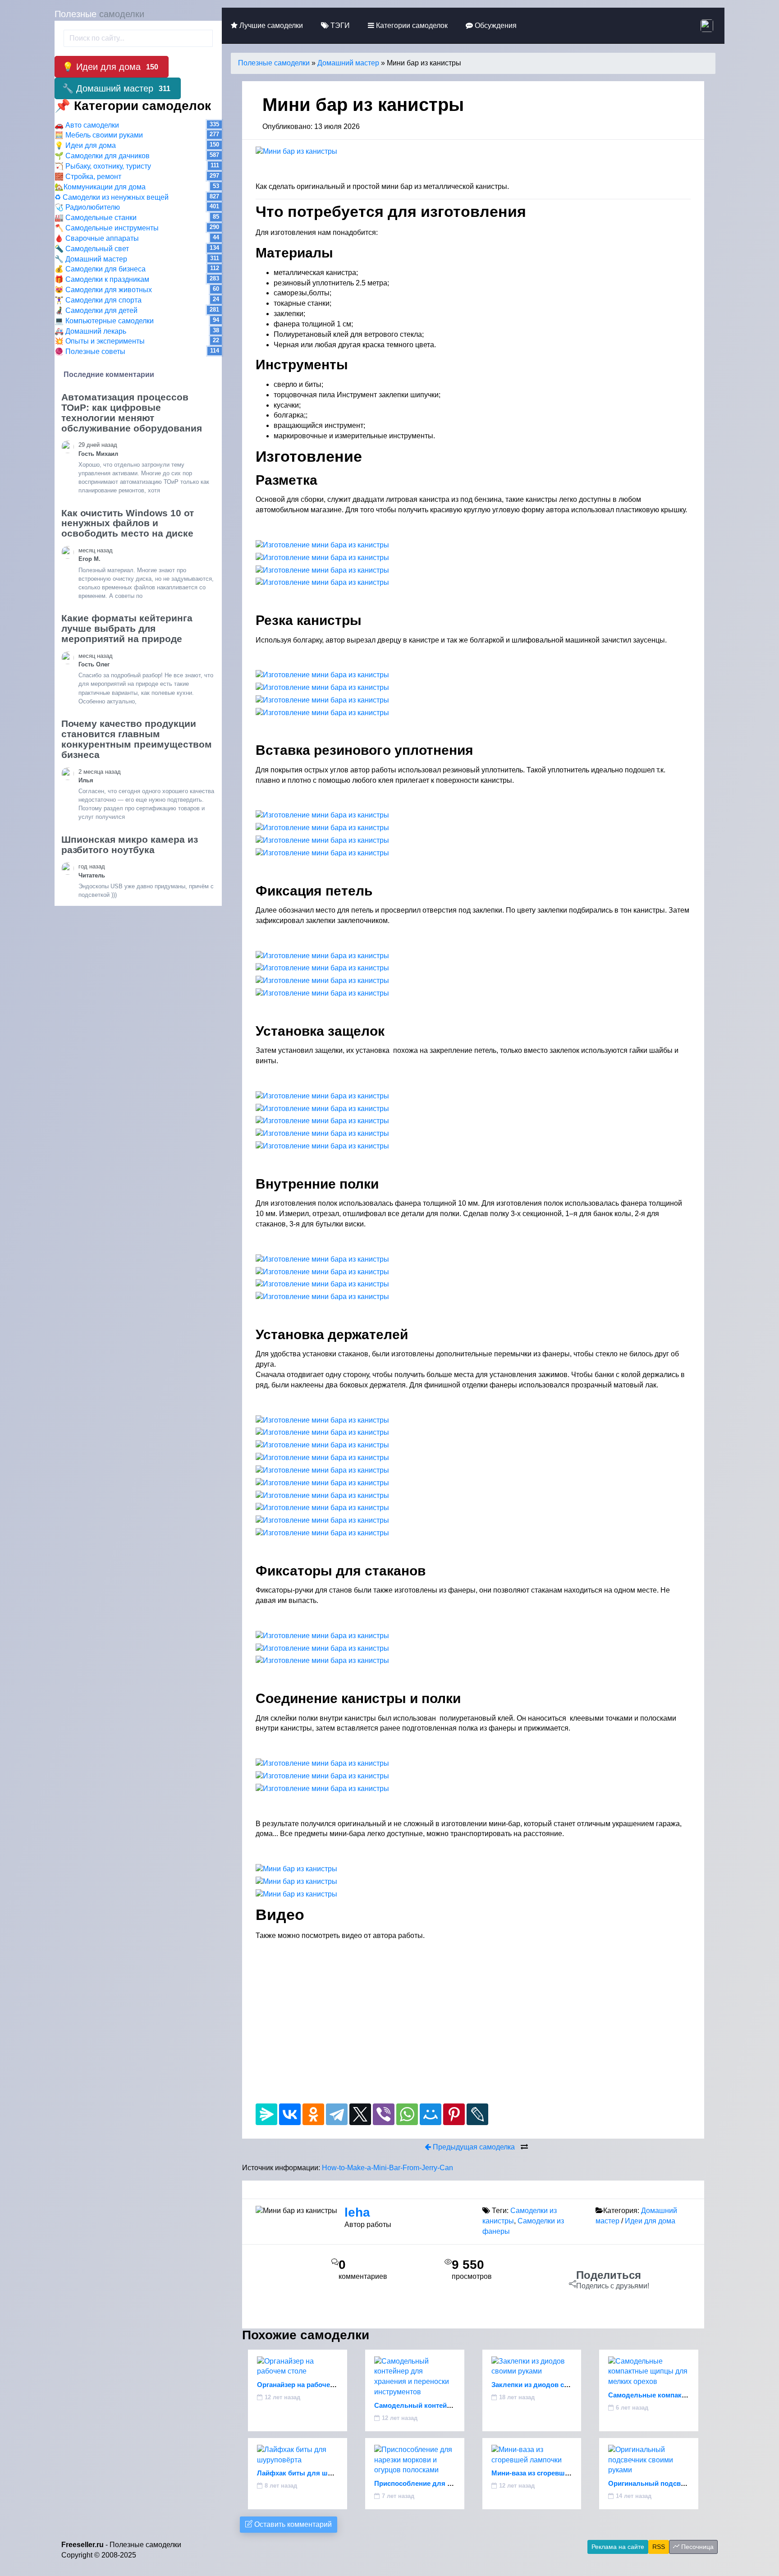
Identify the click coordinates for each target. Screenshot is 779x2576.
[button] (708, 25)
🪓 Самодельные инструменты (107, 228)
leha (357, 2212)
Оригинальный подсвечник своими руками (680, 2483)
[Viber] (384, 2114)
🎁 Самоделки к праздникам (102, 279)
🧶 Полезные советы (90, 351)
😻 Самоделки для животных (103, 290)
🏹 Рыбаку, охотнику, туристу (103, 166)
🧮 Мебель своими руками (99, 135)
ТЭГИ (339, 25)
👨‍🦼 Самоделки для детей (96, 310)
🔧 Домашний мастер (91, 259)
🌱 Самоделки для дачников (102, 156)
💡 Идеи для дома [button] (110, 67)
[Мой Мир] (431, 2114)
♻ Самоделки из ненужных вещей (112, 197)
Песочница (697, 2547)
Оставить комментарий (292, 2524)
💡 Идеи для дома (85, 145)
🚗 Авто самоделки (87, 125)
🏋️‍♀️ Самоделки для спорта (98, 300)
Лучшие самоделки (270, 25)
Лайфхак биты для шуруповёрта (311, 2473)
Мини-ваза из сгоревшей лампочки (549, 2473)
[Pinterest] (454, 2114)
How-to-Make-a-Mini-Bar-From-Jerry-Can (387, 2168)
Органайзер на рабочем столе (306, 2385)
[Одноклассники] (313, 2114)
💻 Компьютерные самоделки (104, 321)
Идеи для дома (650, 2221)
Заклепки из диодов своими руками (551, 2385)
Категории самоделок (411, 25)
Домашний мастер (348, 63)
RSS (659, 2547)
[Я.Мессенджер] (266, 2114)
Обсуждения (495, 25)
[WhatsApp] (407, 2114)
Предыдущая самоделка (473, 2147)
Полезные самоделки (274, 63)
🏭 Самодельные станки (96, 218)
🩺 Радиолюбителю (87, 207)
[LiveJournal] (477, 2114)
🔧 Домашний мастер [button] (116, 88)
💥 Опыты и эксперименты (100, 341)
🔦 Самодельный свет (92, 249)
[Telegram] (337, 2114)
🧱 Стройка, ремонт (88, 177)
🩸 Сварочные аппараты (97, 238)
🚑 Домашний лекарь (90, 331)
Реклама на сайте (618, 2547)
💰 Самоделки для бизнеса (100, 269)
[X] (360, 2114)
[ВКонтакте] (290, 2114)
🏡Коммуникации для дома (100, 187)
